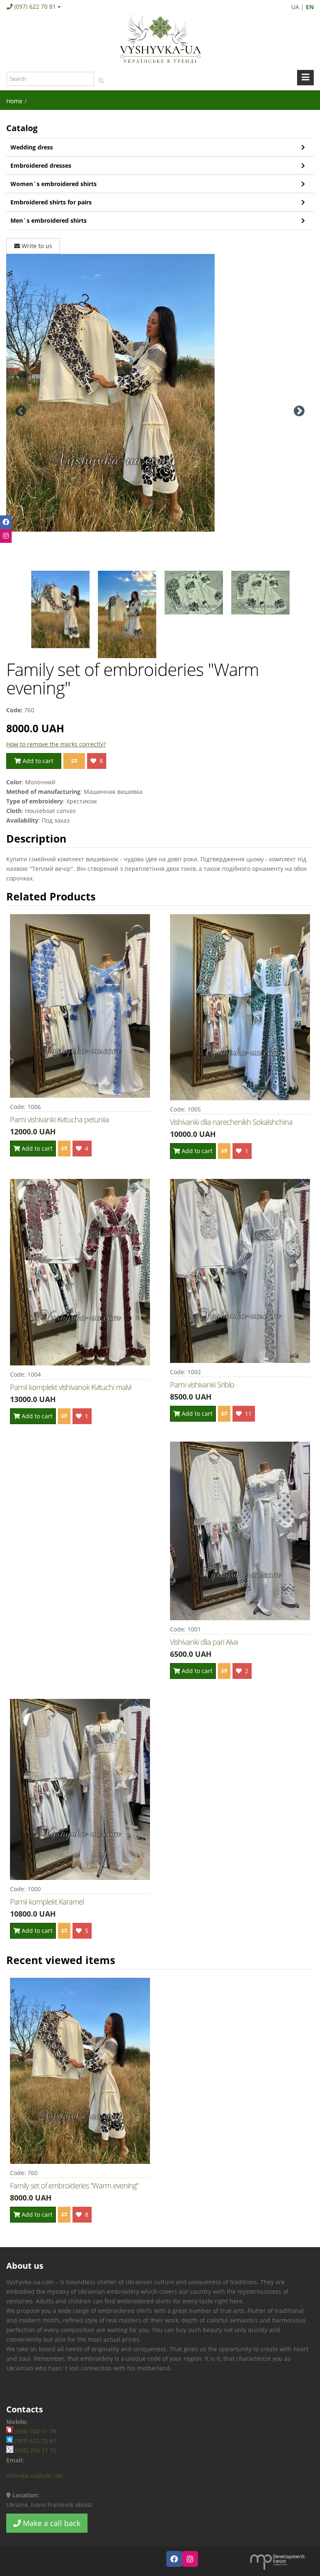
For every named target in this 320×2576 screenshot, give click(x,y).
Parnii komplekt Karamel (47, 1902)
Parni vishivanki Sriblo (202, 1385)
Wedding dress (32, 147)
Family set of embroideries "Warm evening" (74, 2186)
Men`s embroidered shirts (49, 220)
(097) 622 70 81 (35, 6)
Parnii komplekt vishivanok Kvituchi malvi (71, 1387)
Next (299, 411)
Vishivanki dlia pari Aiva (204, 1642)
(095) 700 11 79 (35, 2431)
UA (295, 7)
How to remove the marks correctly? (56, 744)
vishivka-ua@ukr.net (35, 2475)
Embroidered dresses (41, 165)
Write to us (36, 246)
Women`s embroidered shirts (54, 184)
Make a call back (51, 2523)
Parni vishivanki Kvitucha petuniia (59, 1119)
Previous (21, 411)
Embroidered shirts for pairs (51, 202)
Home (14, 101)
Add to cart (37, 761)
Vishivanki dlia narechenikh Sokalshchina (231, 1122)
